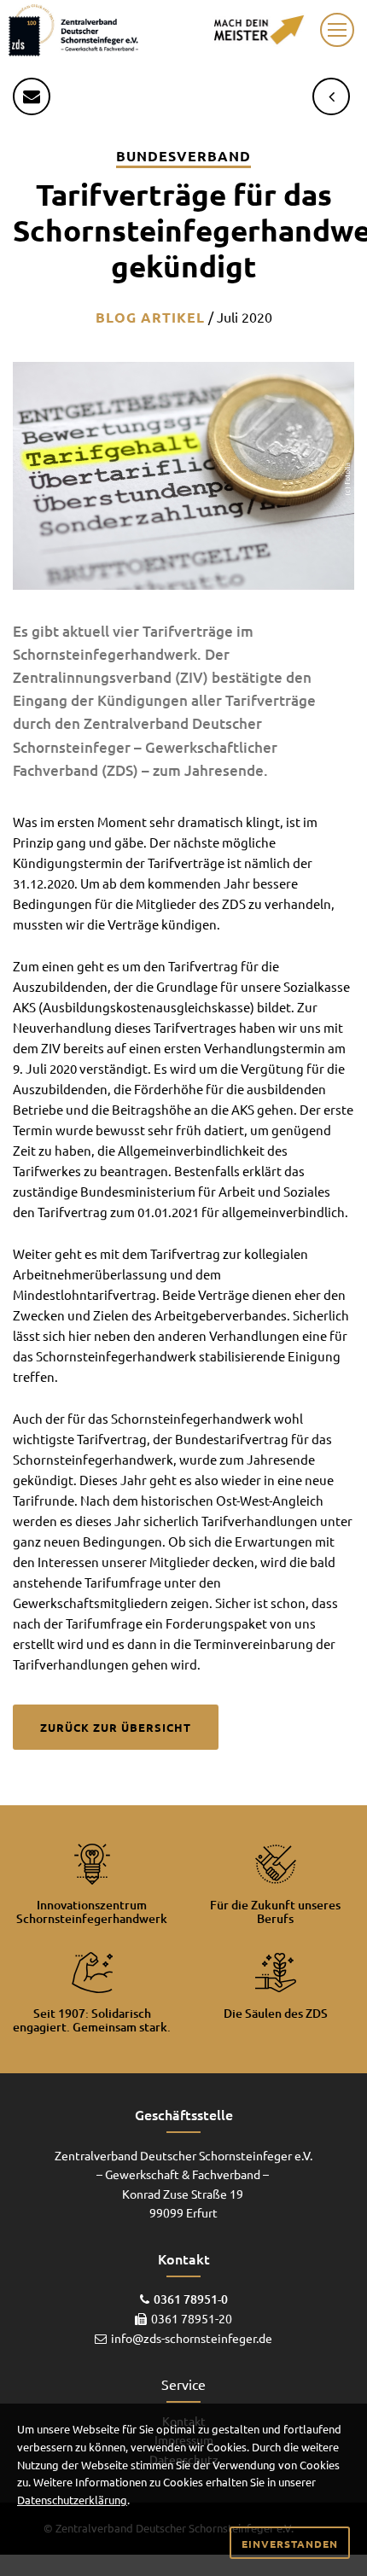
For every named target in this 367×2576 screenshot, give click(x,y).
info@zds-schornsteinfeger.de (192, 2338)
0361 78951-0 (191, 2299)
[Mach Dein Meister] (259, 27)
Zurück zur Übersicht (116, 1727)
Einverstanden (290, 2544)
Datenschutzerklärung (72, 2500)
